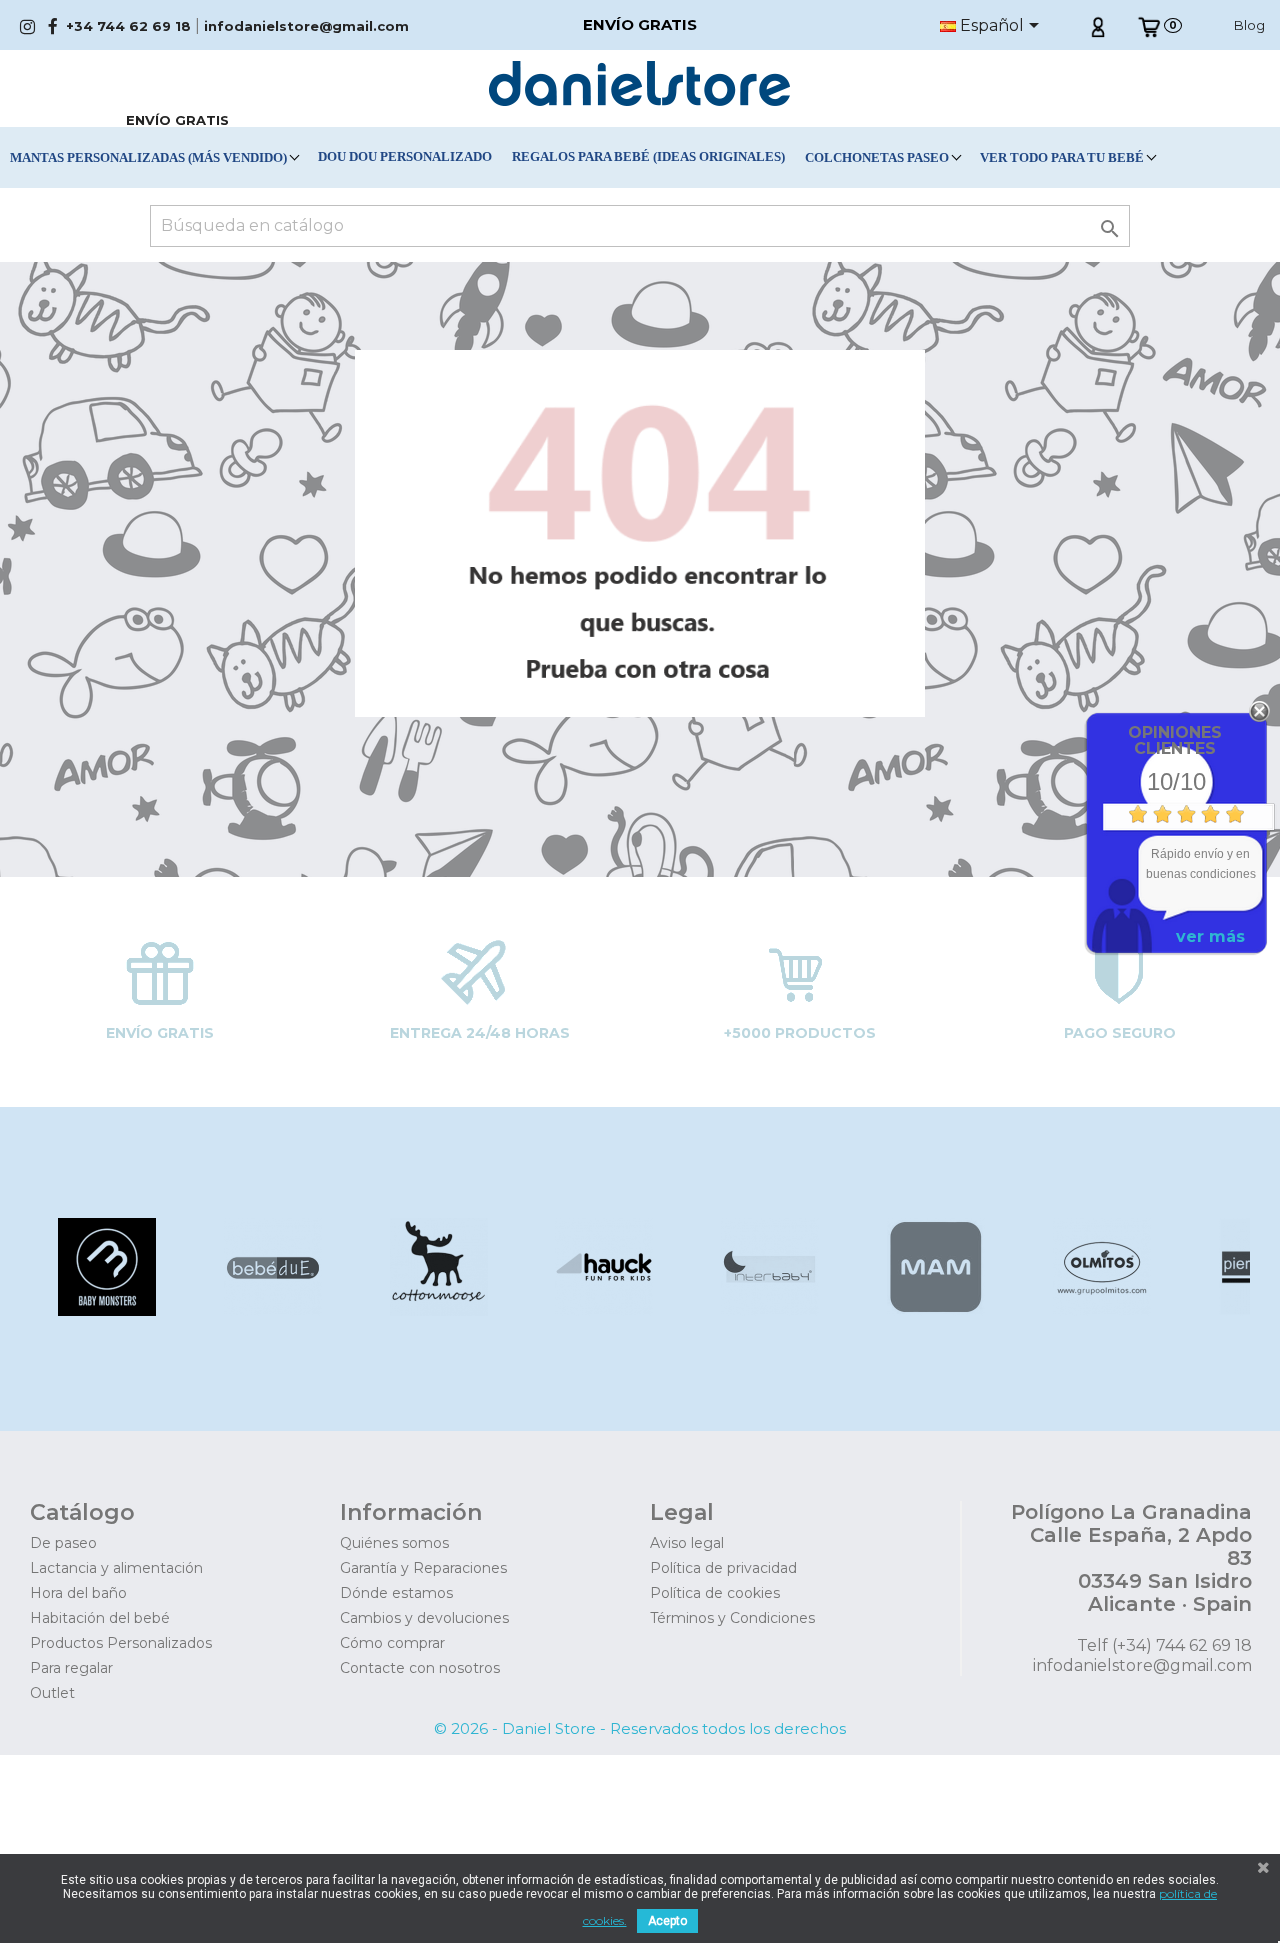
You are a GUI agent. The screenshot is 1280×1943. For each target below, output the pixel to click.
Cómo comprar (392, 1643)
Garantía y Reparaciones (423, 1568)
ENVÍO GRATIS (177, 120)
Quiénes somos (394, 1543)
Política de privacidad (723, 1568)
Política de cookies (715, 1593)
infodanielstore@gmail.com (306, 26)
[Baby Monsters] (105, 1310)
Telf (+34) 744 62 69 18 (1164, 1645)
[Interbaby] (768, 1310)
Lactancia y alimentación (116, 1568)
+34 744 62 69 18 (128, 26)
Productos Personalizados (121, 1643)
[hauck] (602, 1310)
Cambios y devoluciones (424, 1618)
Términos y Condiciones (732, 1618)
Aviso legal (687, 1543)
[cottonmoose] (436, 1310)
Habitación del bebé (100, 1618)
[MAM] (934, 1310)
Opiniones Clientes (1175, 740)
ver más (1210, 936)
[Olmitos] (1099, 1310)
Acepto (667, 1921)
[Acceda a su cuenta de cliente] (1097, 25)
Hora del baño (78, 1593)
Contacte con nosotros (420, 1668)
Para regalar (71, 1668)
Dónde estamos (396, 1593)
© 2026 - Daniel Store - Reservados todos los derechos (640, 1728)
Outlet (52, 1693)
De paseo (63, 1543)
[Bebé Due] (270, 1310)
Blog (1249, 25)
